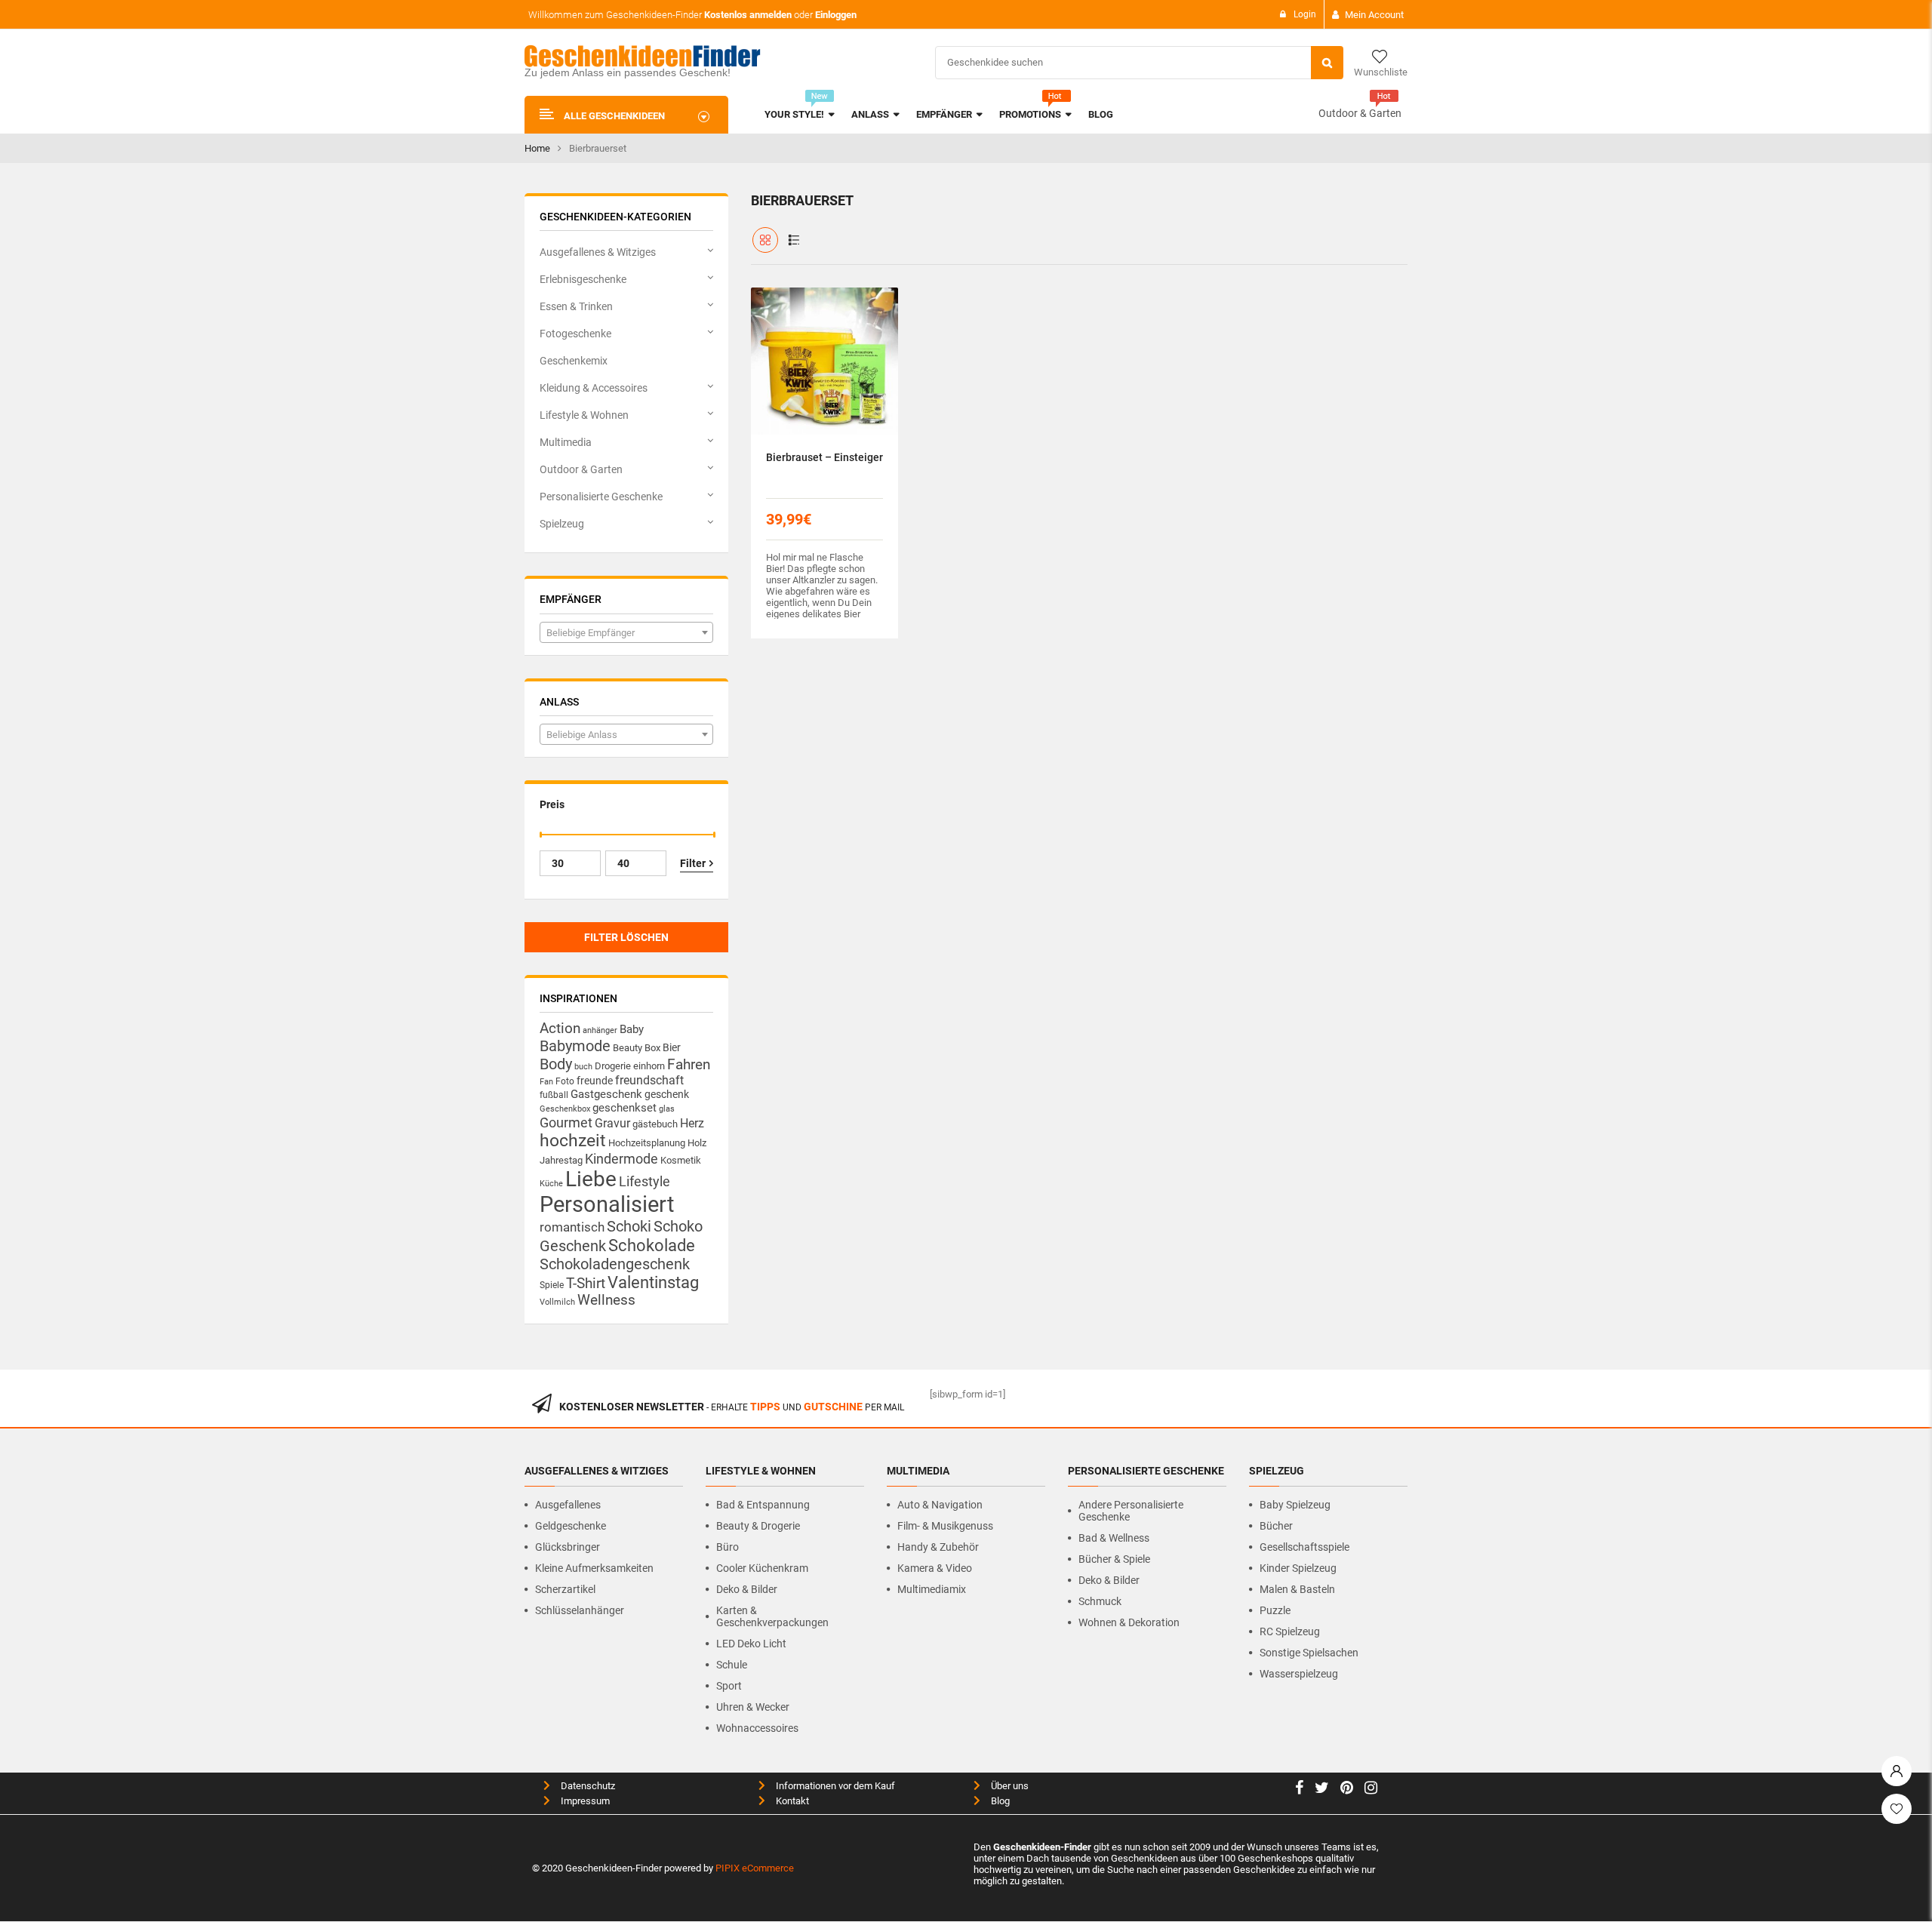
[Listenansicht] (794, 240)
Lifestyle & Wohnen (584, 415)
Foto (565, 1081)
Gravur (612, 1123)
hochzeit (573, 1141)
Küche (551, 1184)
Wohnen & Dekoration (1129, 1622)
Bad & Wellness (1114, 1538)
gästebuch (655, 1124)
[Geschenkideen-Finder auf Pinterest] (1347, 1790)
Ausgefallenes (568, 1505)
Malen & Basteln (1297, 1589)
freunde (595, 1081)
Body (556, 1064)
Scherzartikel (565, 1589)
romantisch (572, 1227)
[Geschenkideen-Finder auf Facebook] (1299, 1790)
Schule (732, 1665)
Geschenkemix (574, 361)
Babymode (575, 1046)
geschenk (667, 1094)
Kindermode (621, 1159)
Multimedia (566, 442)
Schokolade (652, 1245)
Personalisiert (607, 1204)
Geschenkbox (565, 1109)
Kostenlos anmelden (748, 15)
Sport (729, 1686)
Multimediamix (932, 1589)
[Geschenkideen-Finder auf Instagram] (1371, 1790)
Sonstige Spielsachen (1309, 1653)
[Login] (1897, 1767)
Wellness (606, 1300)
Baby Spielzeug (1295, 1505)
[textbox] (626, 633)
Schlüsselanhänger (580, 1610)
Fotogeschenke (575, 334)
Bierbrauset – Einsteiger (824, 457)
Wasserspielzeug (1299, 1674)
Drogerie (613, 1066)
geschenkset (625, 1108)
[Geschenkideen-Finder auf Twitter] (1322, 1790)
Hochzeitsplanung (647, 1143)
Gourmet (566, 1122)
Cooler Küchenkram (762, 1568)
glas (667, 1109)
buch (583, 1067)
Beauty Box (637, 1048)
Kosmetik (681, 1160)
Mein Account (1374, 15)
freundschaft (649, 1080)
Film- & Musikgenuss (945, 1526)
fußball (554, 1095)
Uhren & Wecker (753, 1707)
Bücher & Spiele (1114, 1559)
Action (560, 1029)
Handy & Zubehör (938, 1547)
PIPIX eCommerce (755, 1868)
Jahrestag (561, 1160)
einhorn (649, 1066)
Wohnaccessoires (757, 1728)
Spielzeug (562, 524)
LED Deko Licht (751, 1644)
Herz (692, 1123)
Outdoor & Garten (1360, 113)
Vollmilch (557, 1302)
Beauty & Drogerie (758, 1526)
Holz (697, 1143)
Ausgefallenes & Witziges (598, 252)
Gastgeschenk (606, 1094)
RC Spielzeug (1290, 1631)
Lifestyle (645, 1181)
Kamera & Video (935, 1568)
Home (537, 148)
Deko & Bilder (747, 1589)
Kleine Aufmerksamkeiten (594, 1568)
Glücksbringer (568, 1547)
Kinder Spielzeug (1298, 1568)
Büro (728, 1547)
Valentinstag (653, 1282)
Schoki (629, 1226)
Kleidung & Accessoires (594, 388)
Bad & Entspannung (763, 1505)
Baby (632, 1029)
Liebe (591, 1179)
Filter (693, 863)
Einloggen (836, 15)
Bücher (1276, 1526)
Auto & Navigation (940, 1505)
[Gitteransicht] (765, 240)
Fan (546, 1082)
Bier (672, 1047)
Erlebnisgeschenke (583, 279)
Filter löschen (626, 937)
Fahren (689, 1065)
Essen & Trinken (576, 306)
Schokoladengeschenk (615, 1264)
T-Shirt (586, 1284)
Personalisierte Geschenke (601, 497)
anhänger (600, 1030)
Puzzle (1275, 1610)
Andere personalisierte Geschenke (1131, 1511)
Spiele (552, 1285)
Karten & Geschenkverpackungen (772, 1616)
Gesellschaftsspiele (1304, 1547)
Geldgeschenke (571, 1526)
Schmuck (1100, 1601)
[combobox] (626, 632)
